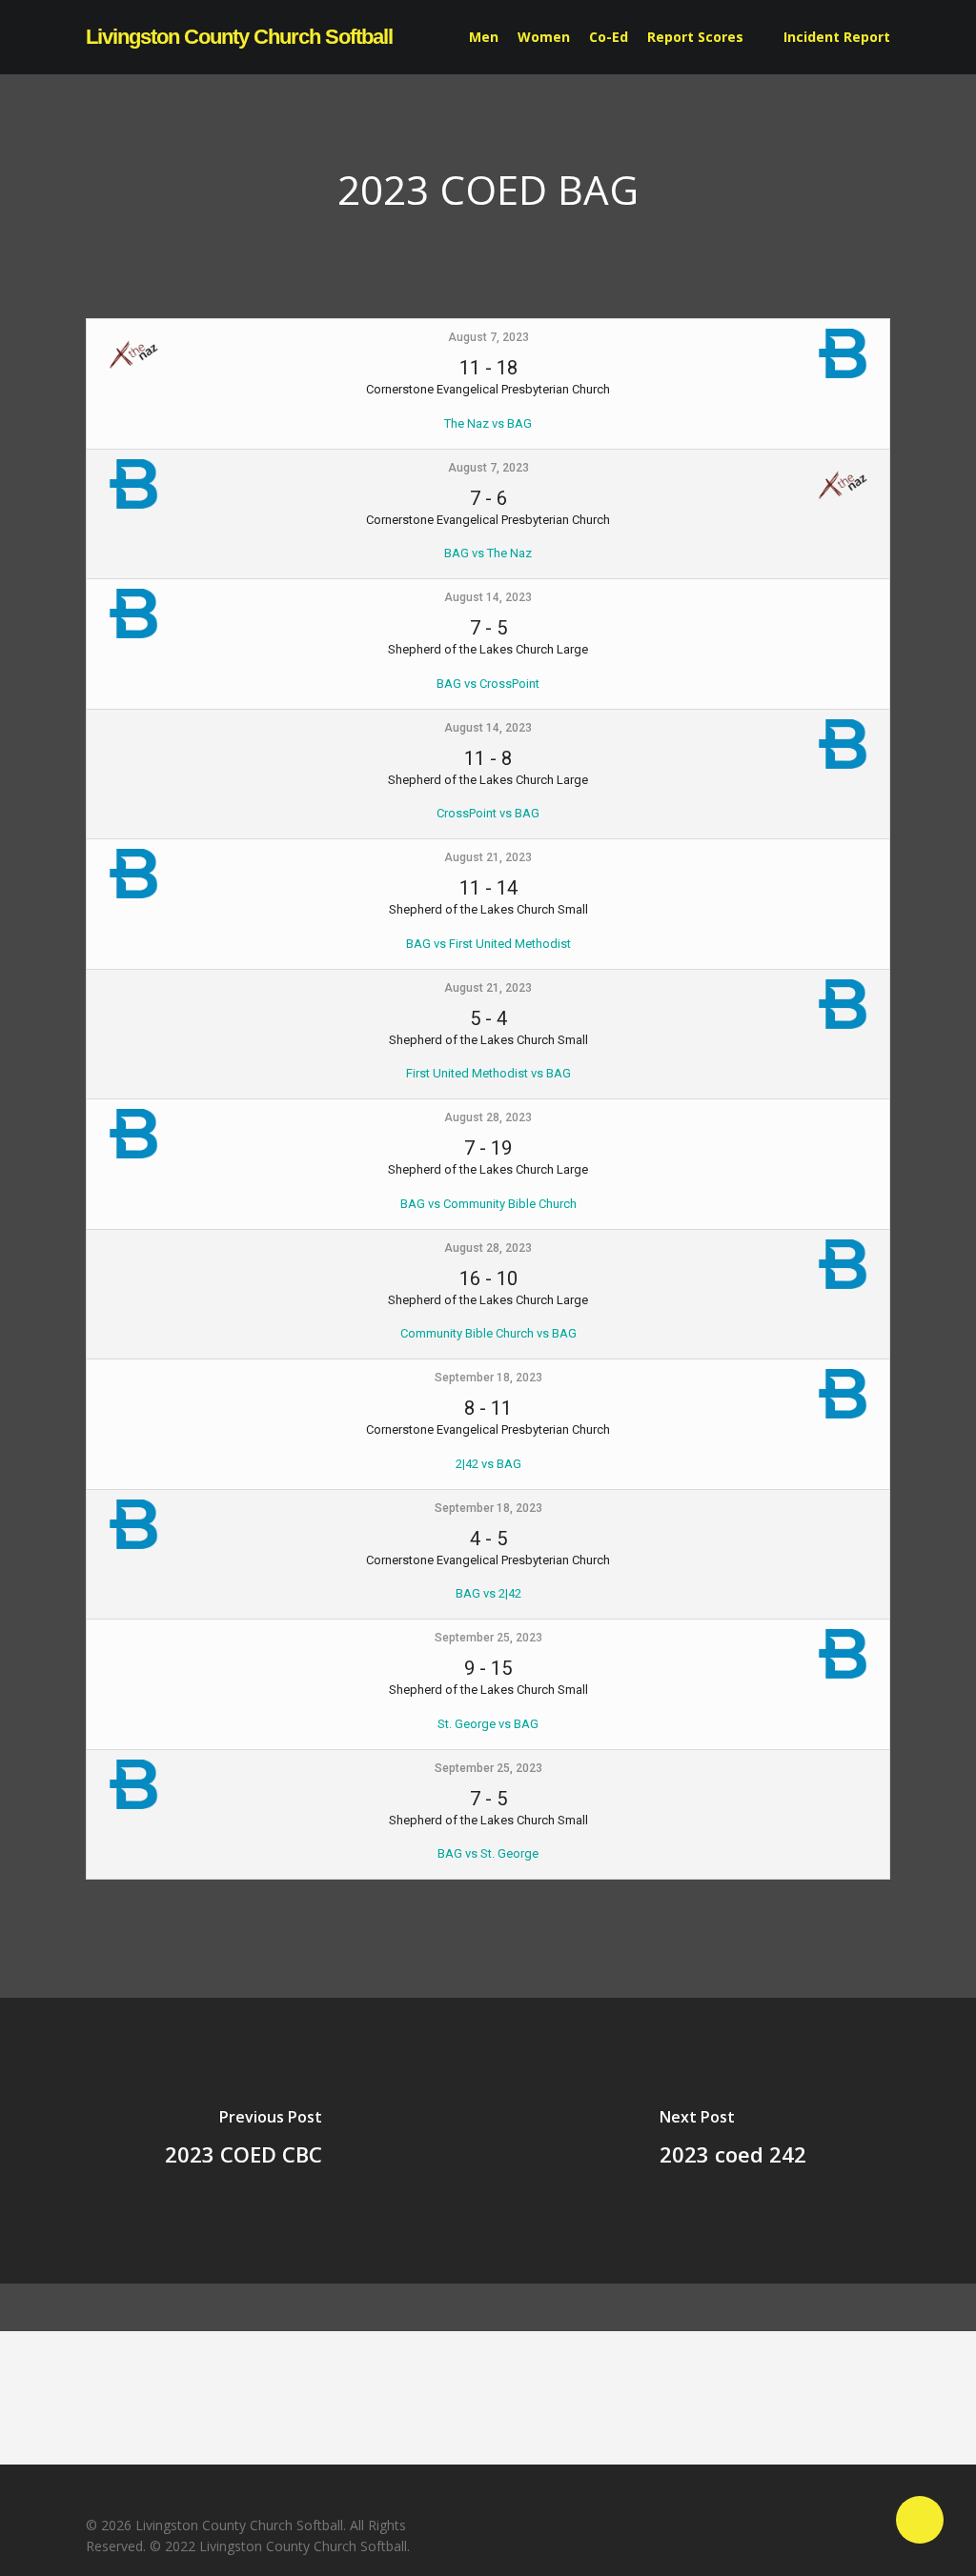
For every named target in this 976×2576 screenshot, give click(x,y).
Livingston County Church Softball (239, 37)
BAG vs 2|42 (488, 1593)
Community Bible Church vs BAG (488, 1333)
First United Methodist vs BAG (488, 1073)
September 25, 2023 (488, 1638)
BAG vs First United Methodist (488, 944)
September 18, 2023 (488, 1378)
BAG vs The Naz (488, 553)
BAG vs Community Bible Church (488, 1204)
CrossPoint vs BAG (488, 813)
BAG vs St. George (488, 1853)
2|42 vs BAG (488, 1464)
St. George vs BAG (488, 1724)
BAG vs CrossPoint (488, 684)
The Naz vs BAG (488, 423)
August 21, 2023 (488, 857)
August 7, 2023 (488, 337)
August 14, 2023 (488, 597)
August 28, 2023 (488, 1117)
